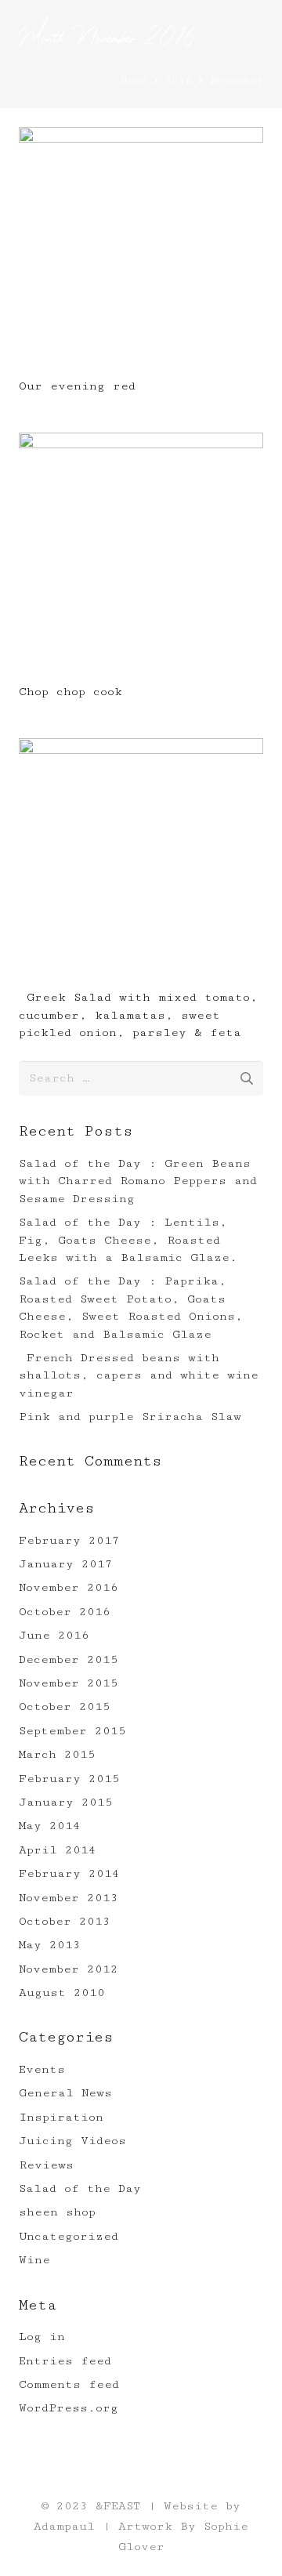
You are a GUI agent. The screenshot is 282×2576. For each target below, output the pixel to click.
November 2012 (69, 1969)
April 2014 (58, 1850)
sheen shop (57, 2212)
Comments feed (69, 2384)
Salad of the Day (80, 2188)
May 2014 (50, 1826)
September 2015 (72, 1731)
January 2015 (66, 1802)
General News (65, 2093)
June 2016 (54, 1635)
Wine (34, 2260)
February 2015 (69, 1779)
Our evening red (81, 386)
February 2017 (69, 1540)
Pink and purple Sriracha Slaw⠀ (135, 1417)
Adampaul (64, 2526)
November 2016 (69, 1587)
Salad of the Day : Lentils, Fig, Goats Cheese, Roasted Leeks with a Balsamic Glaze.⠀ (133, 1240)
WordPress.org (69, 2408)
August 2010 (62, 1993)
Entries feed (65, 2361)
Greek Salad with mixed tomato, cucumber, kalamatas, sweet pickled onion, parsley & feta (138, 1015)
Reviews (46, 2165)
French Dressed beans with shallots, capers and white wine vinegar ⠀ (139, 1375)
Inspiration (61, 2117)
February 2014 (69, 1873)
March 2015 (57, 1754)
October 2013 (65, 1921)
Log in (42, 2337)
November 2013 (69, 1898)
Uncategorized (69, 2236)
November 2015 (69, 1683)
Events (42, 2069)
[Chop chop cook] (141, 442)
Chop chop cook (70, 692)
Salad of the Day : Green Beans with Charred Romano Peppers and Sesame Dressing (138, 1181)
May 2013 (50, 1945)
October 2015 (65, 1706)
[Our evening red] (141, 137)
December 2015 (69, 1659)
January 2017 (66, 1564)
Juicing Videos (72, 2141)
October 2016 (65, 1612)
